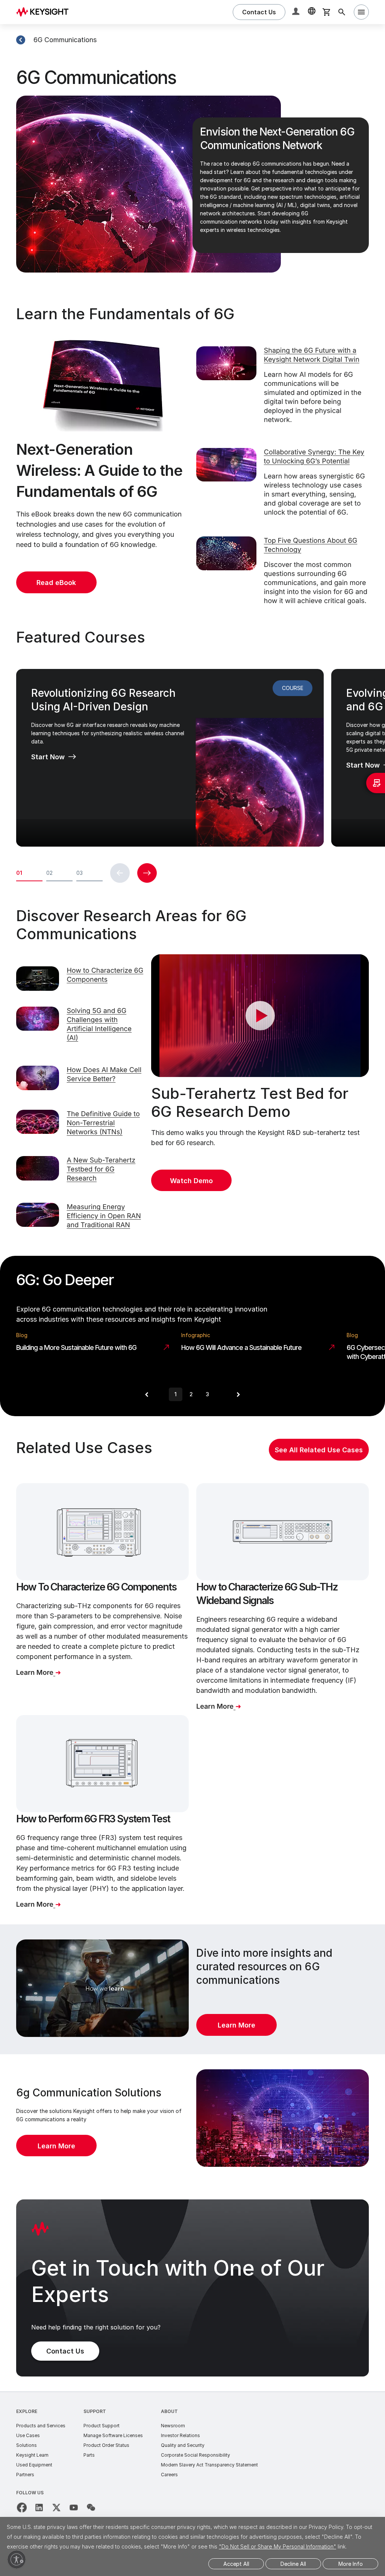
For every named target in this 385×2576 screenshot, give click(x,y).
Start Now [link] (48, 757)
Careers (169, 2475)
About (169, 2411)
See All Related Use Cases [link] (319, 1450)
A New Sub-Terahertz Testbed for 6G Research (101, 1169)
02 (49, 873)
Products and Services (41, 2426)
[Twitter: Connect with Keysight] (56, 2507)
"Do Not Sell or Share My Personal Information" (277, 2546)
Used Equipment (34, 2465)
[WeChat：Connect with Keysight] (91, 2507)
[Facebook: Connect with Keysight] (22, 2507)
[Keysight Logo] (45, 12)
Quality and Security (183, 2445)
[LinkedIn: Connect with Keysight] (39, 2507)
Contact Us (65, 2351)
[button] (297, 12)
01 (19, 873)
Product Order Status (106, 2445)
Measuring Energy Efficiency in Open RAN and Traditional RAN (104, 1216)
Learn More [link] (236, 2025)
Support (95, 2411)
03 (80, 873)
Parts (89, 2455)
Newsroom (173, 2426)
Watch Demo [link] (191, 1181)
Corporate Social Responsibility (196, 2455)
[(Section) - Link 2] (21, 40)
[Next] (238, 1394)
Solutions (27, 2445)
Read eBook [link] (56, 583)
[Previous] (147, 1394)
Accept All (236, 2564)
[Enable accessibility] (17, 2559)
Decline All (293, 2564)
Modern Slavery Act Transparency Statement (209, 2465)
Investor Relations (180, 2435)
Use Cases (28, 2435)
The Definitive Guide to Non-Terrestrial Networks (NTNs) (103, 1123)
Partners (25, 2475)
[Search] (342, 12)
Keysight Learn (32, 2455)
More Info (351, 2564)
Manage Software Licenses (113, 2435)
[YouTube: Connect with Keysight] (74, 2507)
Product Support (102, 2426)
